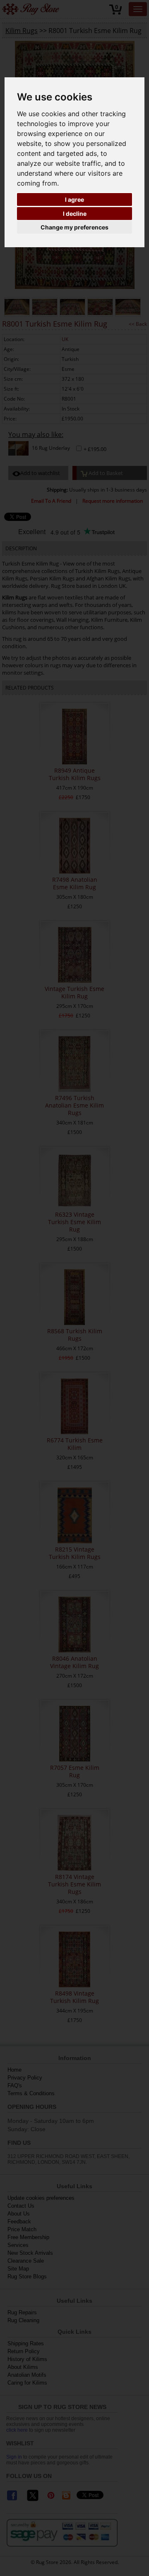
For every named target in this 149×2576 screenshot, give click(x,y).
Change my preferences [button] (74, 227)
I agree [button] (74, 199)
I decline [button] (75, 214)
